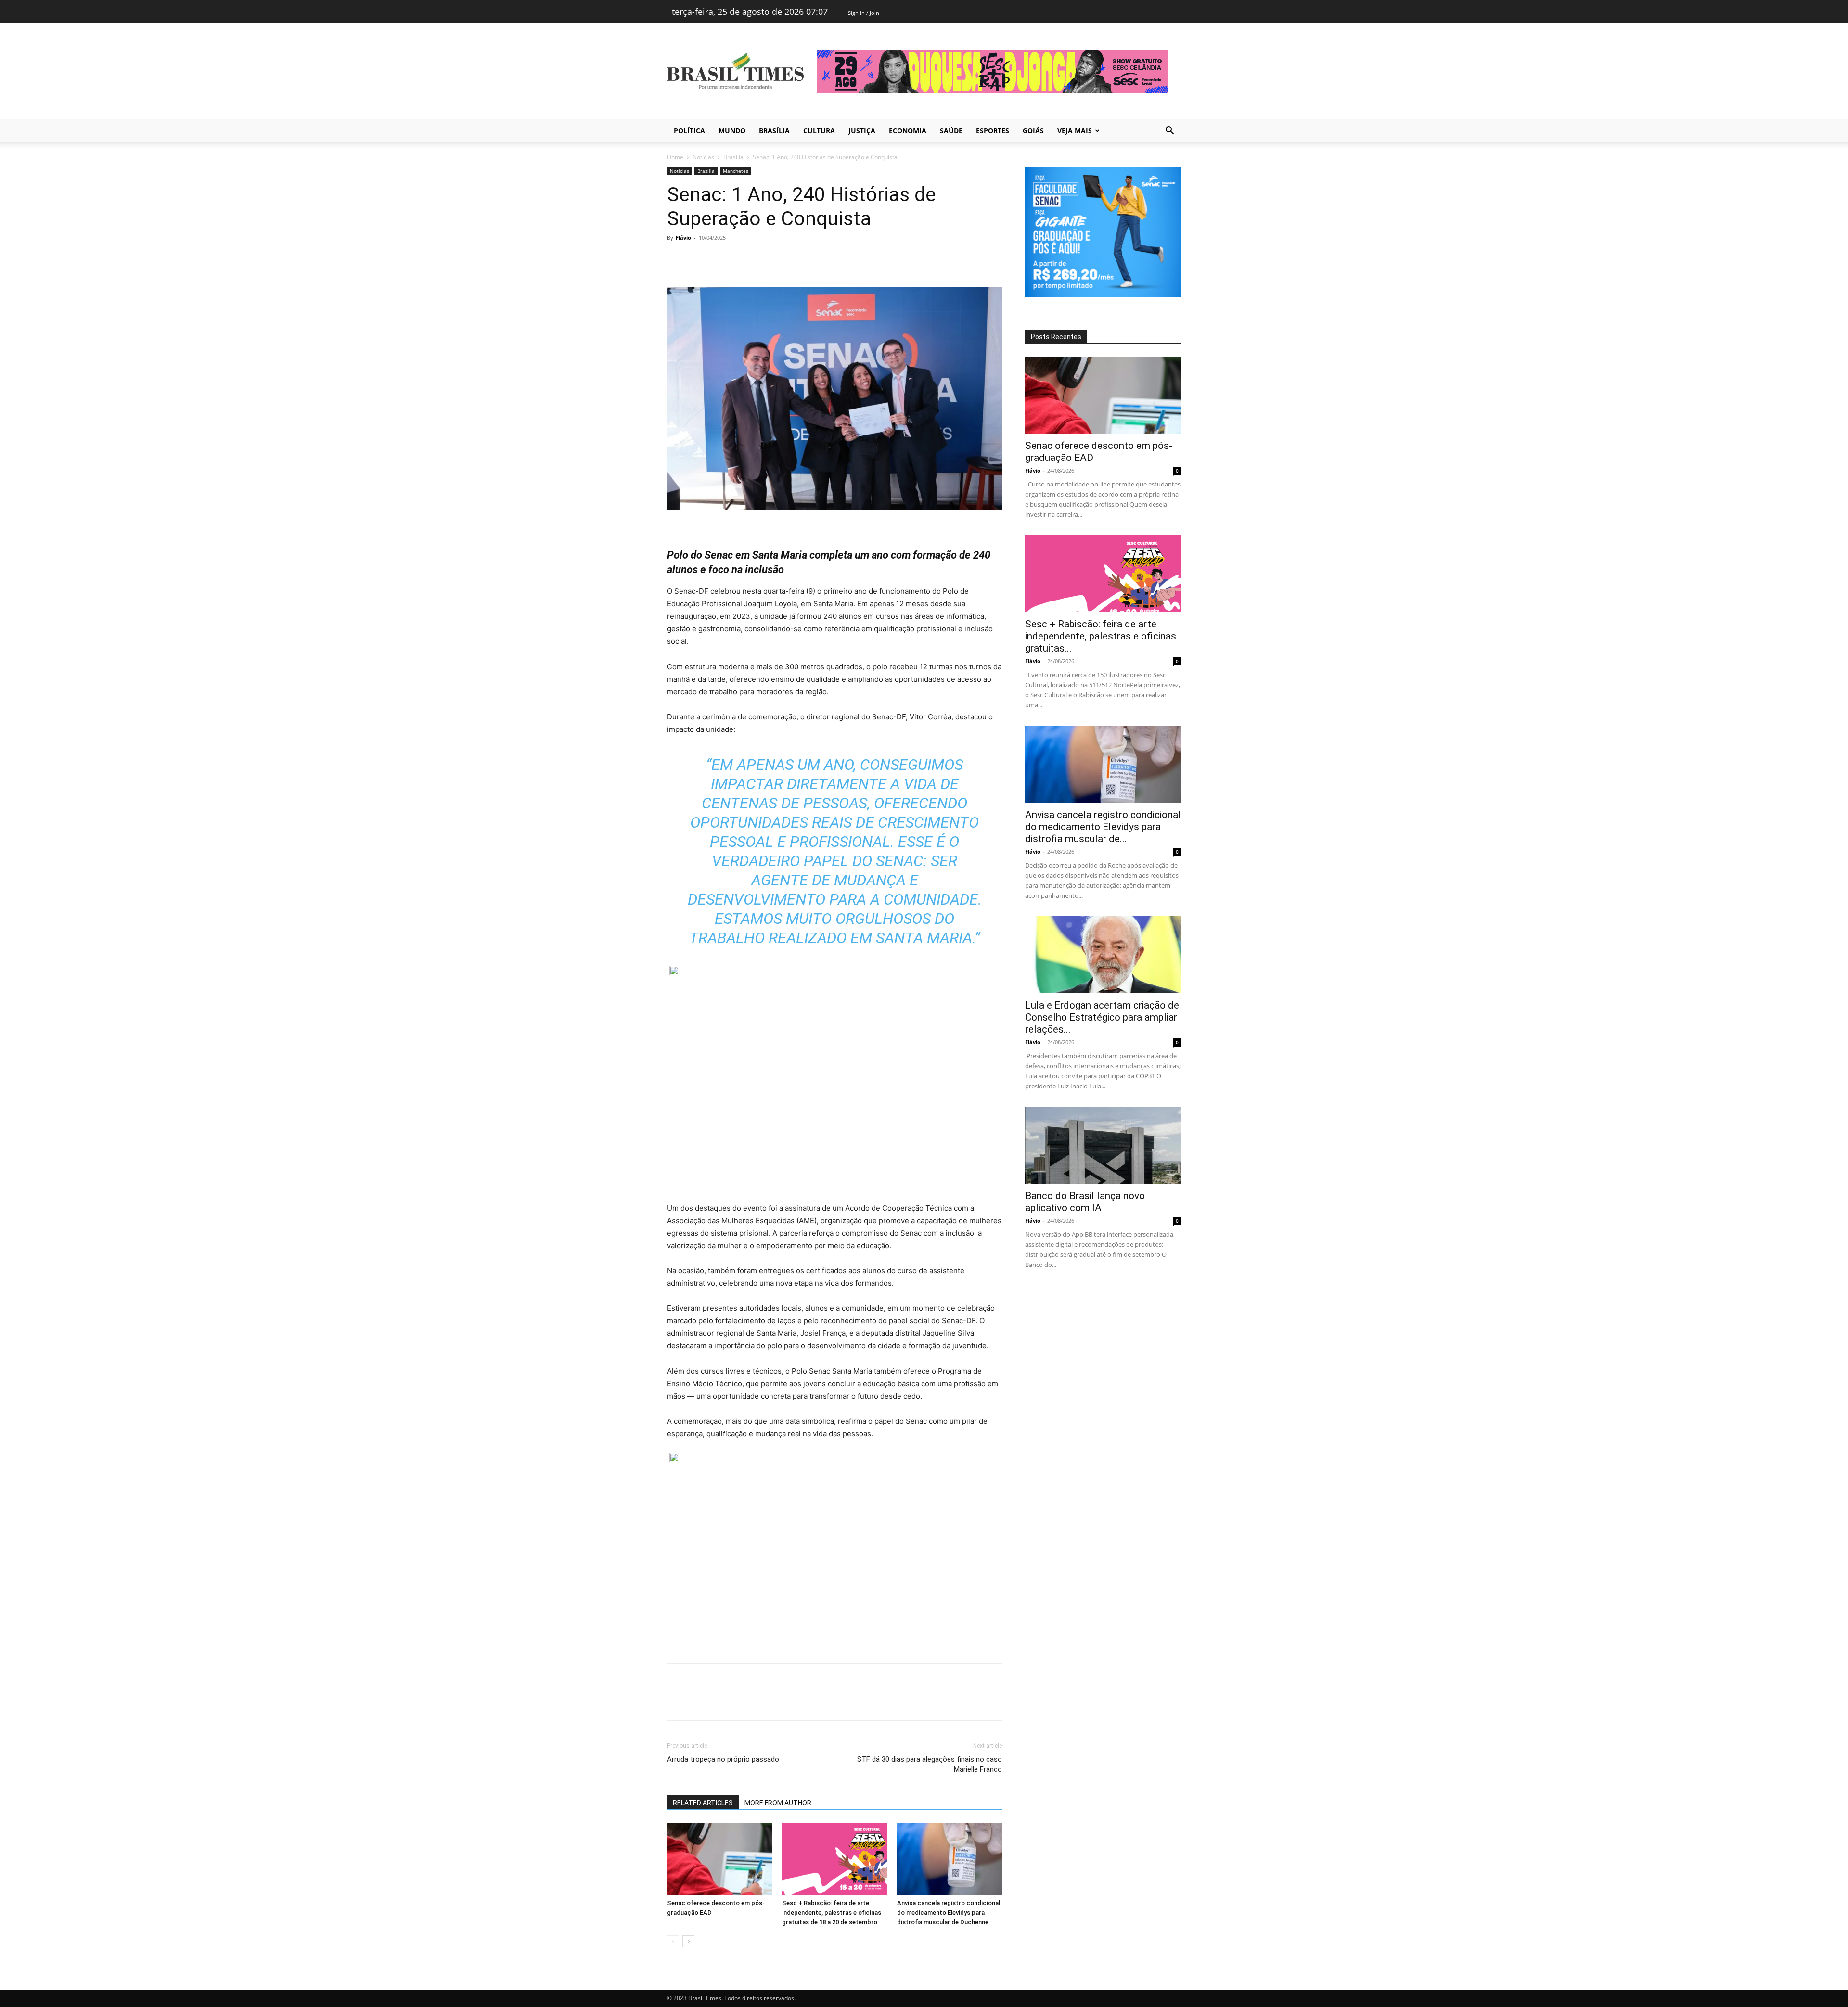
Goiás (1033, 131)
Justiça (862, 131)
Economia (908, 131)
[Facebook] (677, 259)
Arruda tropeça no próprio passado (723, 1759)
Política (689, 131)
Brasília (774, 131)
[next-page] (688, 1941)
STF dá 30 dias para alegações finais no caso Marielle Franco (930, 1764)
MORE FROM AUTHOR (778, 1803)
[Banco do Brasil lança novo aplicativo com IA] (1103, 1145)
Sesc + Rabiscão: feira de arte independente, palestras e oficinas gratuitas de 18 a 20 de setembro (832, 1912)
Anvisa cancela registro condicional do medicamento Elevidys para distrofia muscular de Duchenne (949, 1912)
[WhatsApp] (743, 259)
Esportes (993, 131)
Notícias (703, 157)
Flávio (683, 237)
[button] (1169, 132)
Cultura (819, 131)
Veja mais (1075, 131)
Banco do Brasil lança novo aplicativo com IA (1085, 1202)
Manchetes (736, 171)
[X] (699, 259)
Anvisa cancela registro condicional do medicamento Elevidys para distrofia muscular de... (1103, 827)
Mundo (732, 131)
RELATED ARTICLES (703, 1803)
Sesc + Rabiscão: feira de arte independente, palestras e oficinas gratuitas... (1101, 636)
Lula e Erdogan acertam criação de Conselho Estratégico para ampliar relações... (1102, 1017)
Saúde (951, 131)
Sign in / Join (864, 13)
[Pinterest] (721, 259)
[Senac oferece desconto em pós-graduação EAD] (719, 1859)
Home (675, 157)
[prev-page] (673, 1941)
